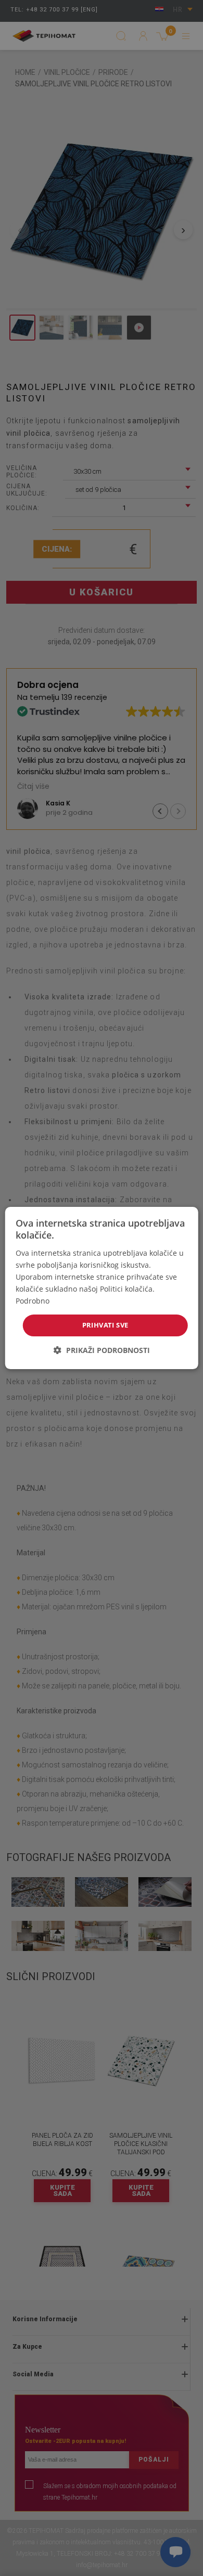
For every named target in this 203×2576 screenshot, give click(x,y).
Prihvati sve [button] (105, 1325)
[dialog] (102, 1288)
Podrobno (33, 1301)
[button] (102, 1350)
